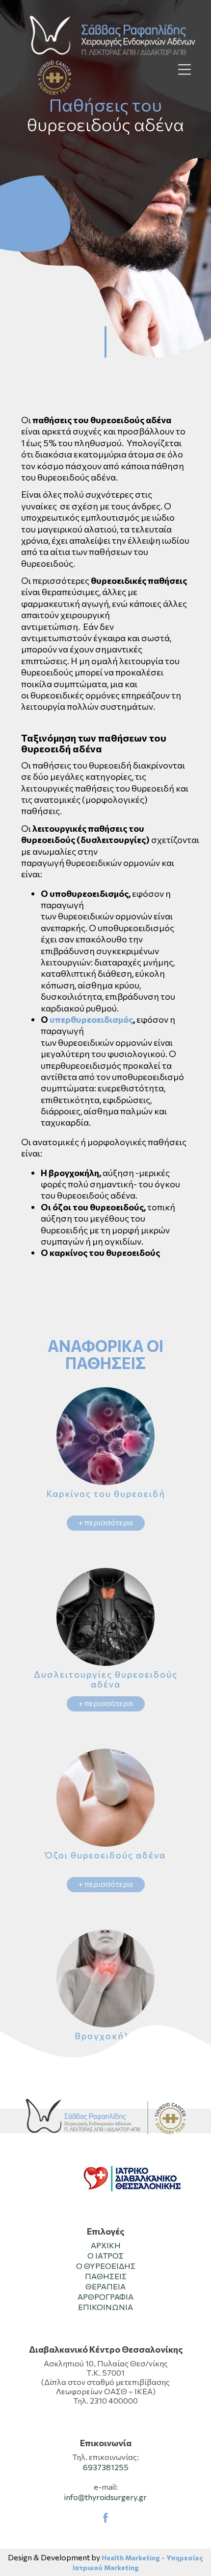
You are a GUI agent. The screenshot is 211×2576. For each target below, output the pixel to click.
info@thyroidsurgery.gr (105, 2497)
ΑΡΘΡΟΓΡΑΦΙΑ (105, 2297)
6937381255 (106, 2467)
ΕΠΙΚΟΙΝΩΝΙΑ (105, 2307)
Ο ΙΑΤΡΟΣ (105, 2255)
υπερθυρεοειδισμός (91, 1019)
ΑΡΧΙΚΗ (106, 2245)
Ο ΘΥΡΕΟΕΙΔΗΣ (106, 2266)
